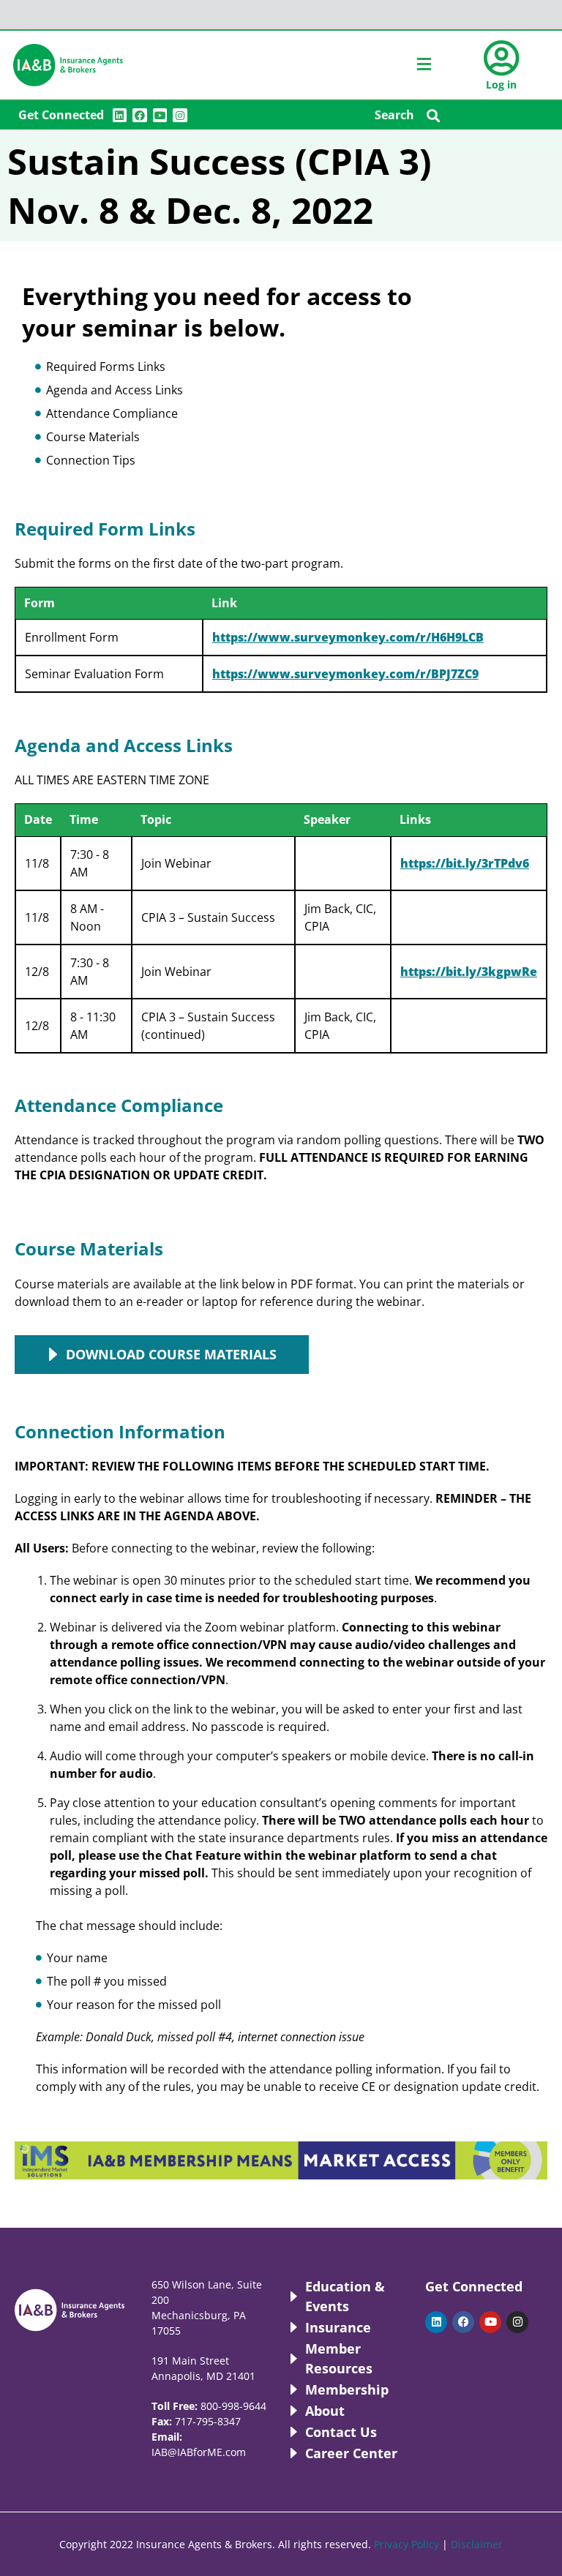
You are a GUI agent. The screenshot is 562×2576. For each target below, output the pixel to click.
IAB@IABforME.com (199, 2452)
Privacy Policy (406, 2544)
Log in (501, 85)
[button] (434, 115)
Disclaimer (477, 2544)
